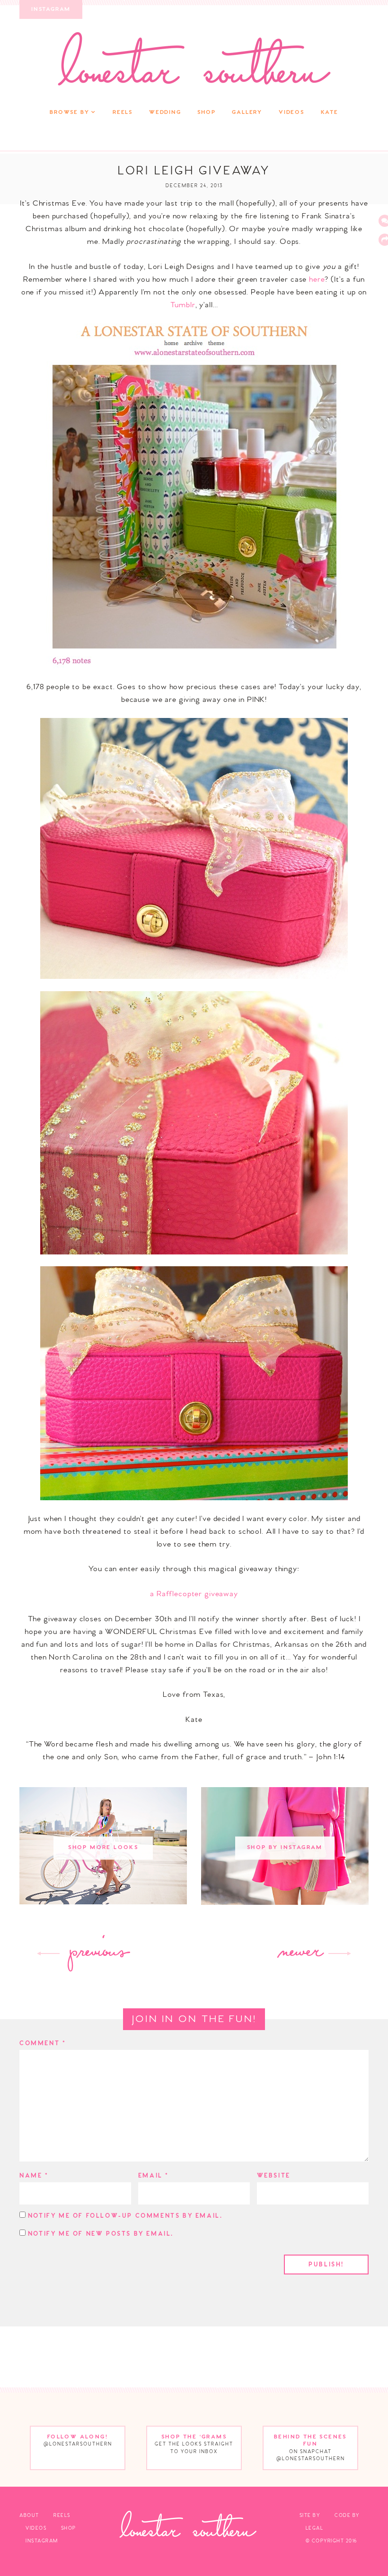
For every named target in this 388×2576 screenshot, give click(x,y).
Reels (123, 112)
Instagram (51, 9)
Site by (310, 2515)
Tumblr (183, 305)
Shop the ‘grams (194, 2444)
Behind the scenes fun (310, 2448)
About (29, 2515)
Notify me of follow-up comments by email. (125, 2216)
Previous (97, 1954)
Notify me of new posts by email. (101, 2234)
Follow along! (78, 2441)
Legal (315, 2528)
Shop (206, 112)
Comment (42, 2044)
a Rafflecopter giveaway (194, 1594)
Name (34, 2176)
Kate (330, 112)
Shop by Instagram (285, 1848)
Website (274, 2176)
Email (153, 2176)
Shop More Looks (103, 1848)
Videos (291, 112)
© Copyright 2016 (331, 2541)
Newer (300, 1954)
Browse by (69, 112)
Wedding (165, 112)
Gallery (247, 112)
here (317, 280)
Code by (347, 2515)
